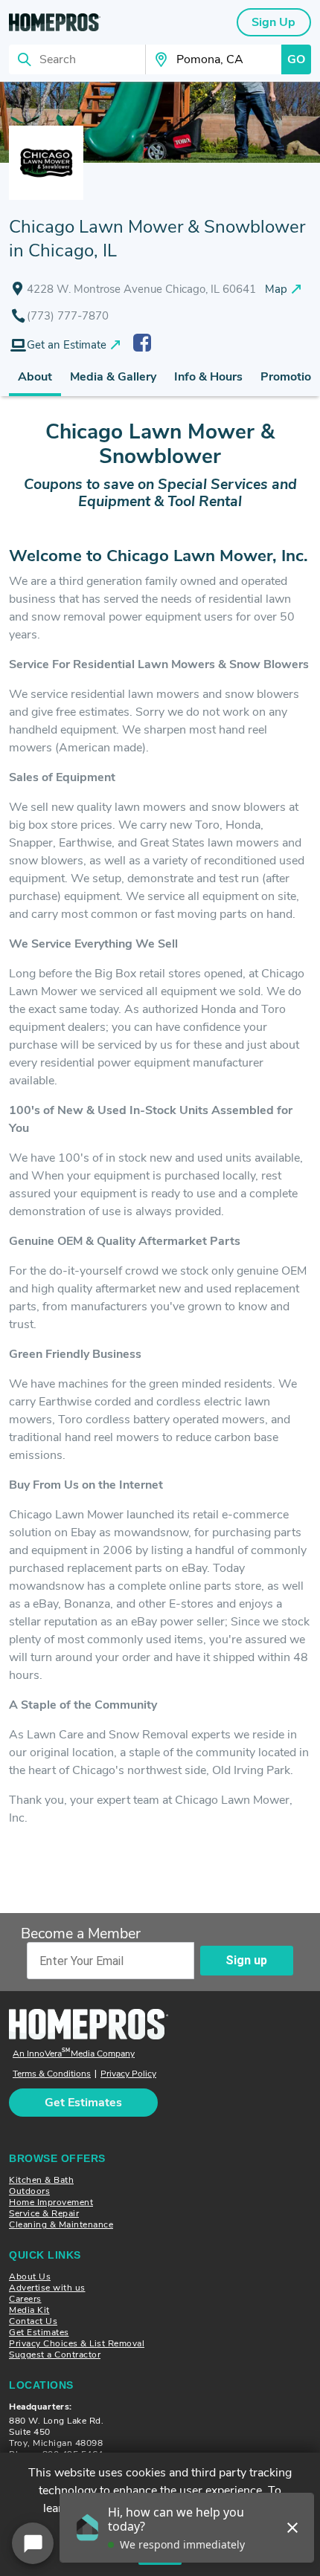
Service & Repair (44, 2213)
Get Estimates (39, 2332)
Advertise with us (47, 2288)
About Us (30, 2276)
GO (296, 59)
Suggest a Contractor (55, 2355)
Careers (25, 2299)
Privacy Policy (128, 2074)
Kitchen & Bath (41, 2180)
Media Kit (29, 2310)
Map (276, 289)
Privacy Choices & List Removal (77, 2343)
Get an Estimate (67, 345)
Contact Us (33, 2321)
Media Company (74, 2054)
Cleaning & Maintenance (61, 2224)
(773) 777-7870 (68, 316)
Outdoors (29, 2191)
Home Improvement (51, 2202)
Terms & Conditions (52, 2074)
